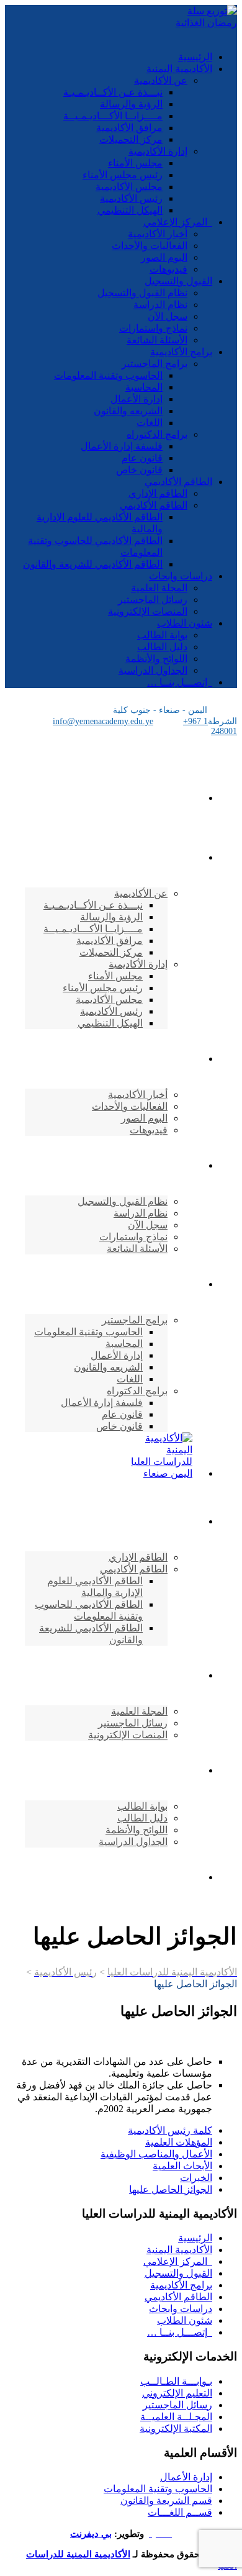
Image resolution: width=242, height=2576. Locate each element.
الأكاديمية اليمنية (179, 69)
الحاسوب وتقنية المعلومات (108, 375)
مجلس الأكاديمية (129, 187)
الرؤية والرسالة (131, 104)
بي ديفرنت (91, 2534)
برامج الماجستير (155, 364)
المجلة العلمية (159, 588)
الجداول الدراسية (153, 670)
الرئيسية (195, 57)
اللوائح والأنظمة (156, 659)
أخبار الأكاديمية (158, 234)
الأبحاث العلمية (182, 2166)
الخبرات (196, 2178)
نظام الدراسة (160, 305)
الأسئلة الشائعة (157, 340)
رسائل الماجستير (153, 600)
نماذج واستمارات (153, 328)
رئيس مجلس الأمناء (123, 175)
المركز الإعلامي (178, 222)
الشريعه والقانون (128, 411)
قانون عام (142, 458)
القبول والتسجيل (178, 281)
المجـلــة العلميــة (176, 2417)
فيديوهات (168, 269)
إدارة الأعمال (137, 399)
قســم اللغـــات (180, 2512)
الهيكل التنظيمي (130, 210)
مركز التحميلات (131, 139)
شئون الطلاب (185, 623)
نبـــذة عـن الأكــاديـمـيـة (113, 92)
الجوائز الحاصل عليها (171, 2189)
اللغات (150, 423)
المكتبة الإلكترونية (176, 2429)
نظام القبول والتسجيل (142, 293)
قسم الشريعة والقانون (166, 2501)
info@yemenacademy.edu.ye (103, 721)
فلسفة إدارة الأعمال (122, 446)
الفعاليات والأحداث (150, 246)
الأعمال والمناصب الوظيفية (156, 2154)
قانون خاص (139, 470)
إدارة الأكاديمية (158, 151)
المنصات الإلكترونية (148, 611)
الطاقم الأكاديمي (178, 482)
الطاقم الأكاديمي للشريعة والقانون (93, 564)
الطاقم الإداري (158, 493)
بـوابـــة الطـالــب (176, 2381)
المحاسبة (144, 387)
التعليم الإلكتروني (177, 2393)
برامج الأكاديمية (181, 352)
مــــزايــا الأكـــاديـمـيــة (113, 116)
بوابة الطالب (162, 635)
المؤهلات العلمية (179, 2142)
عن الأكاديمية (161, 80)
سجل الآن (168, 316)
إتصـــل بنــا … (180, 682)
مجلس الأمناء (135, 163)
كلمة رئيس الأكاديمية (170, 2130)
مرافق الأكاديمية (129, 128)
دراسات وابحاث (181, 576)
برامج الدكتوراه (157, 434)
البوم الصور (164, 257)
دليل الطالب (162, 647)
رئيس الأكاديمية (131, 198)
